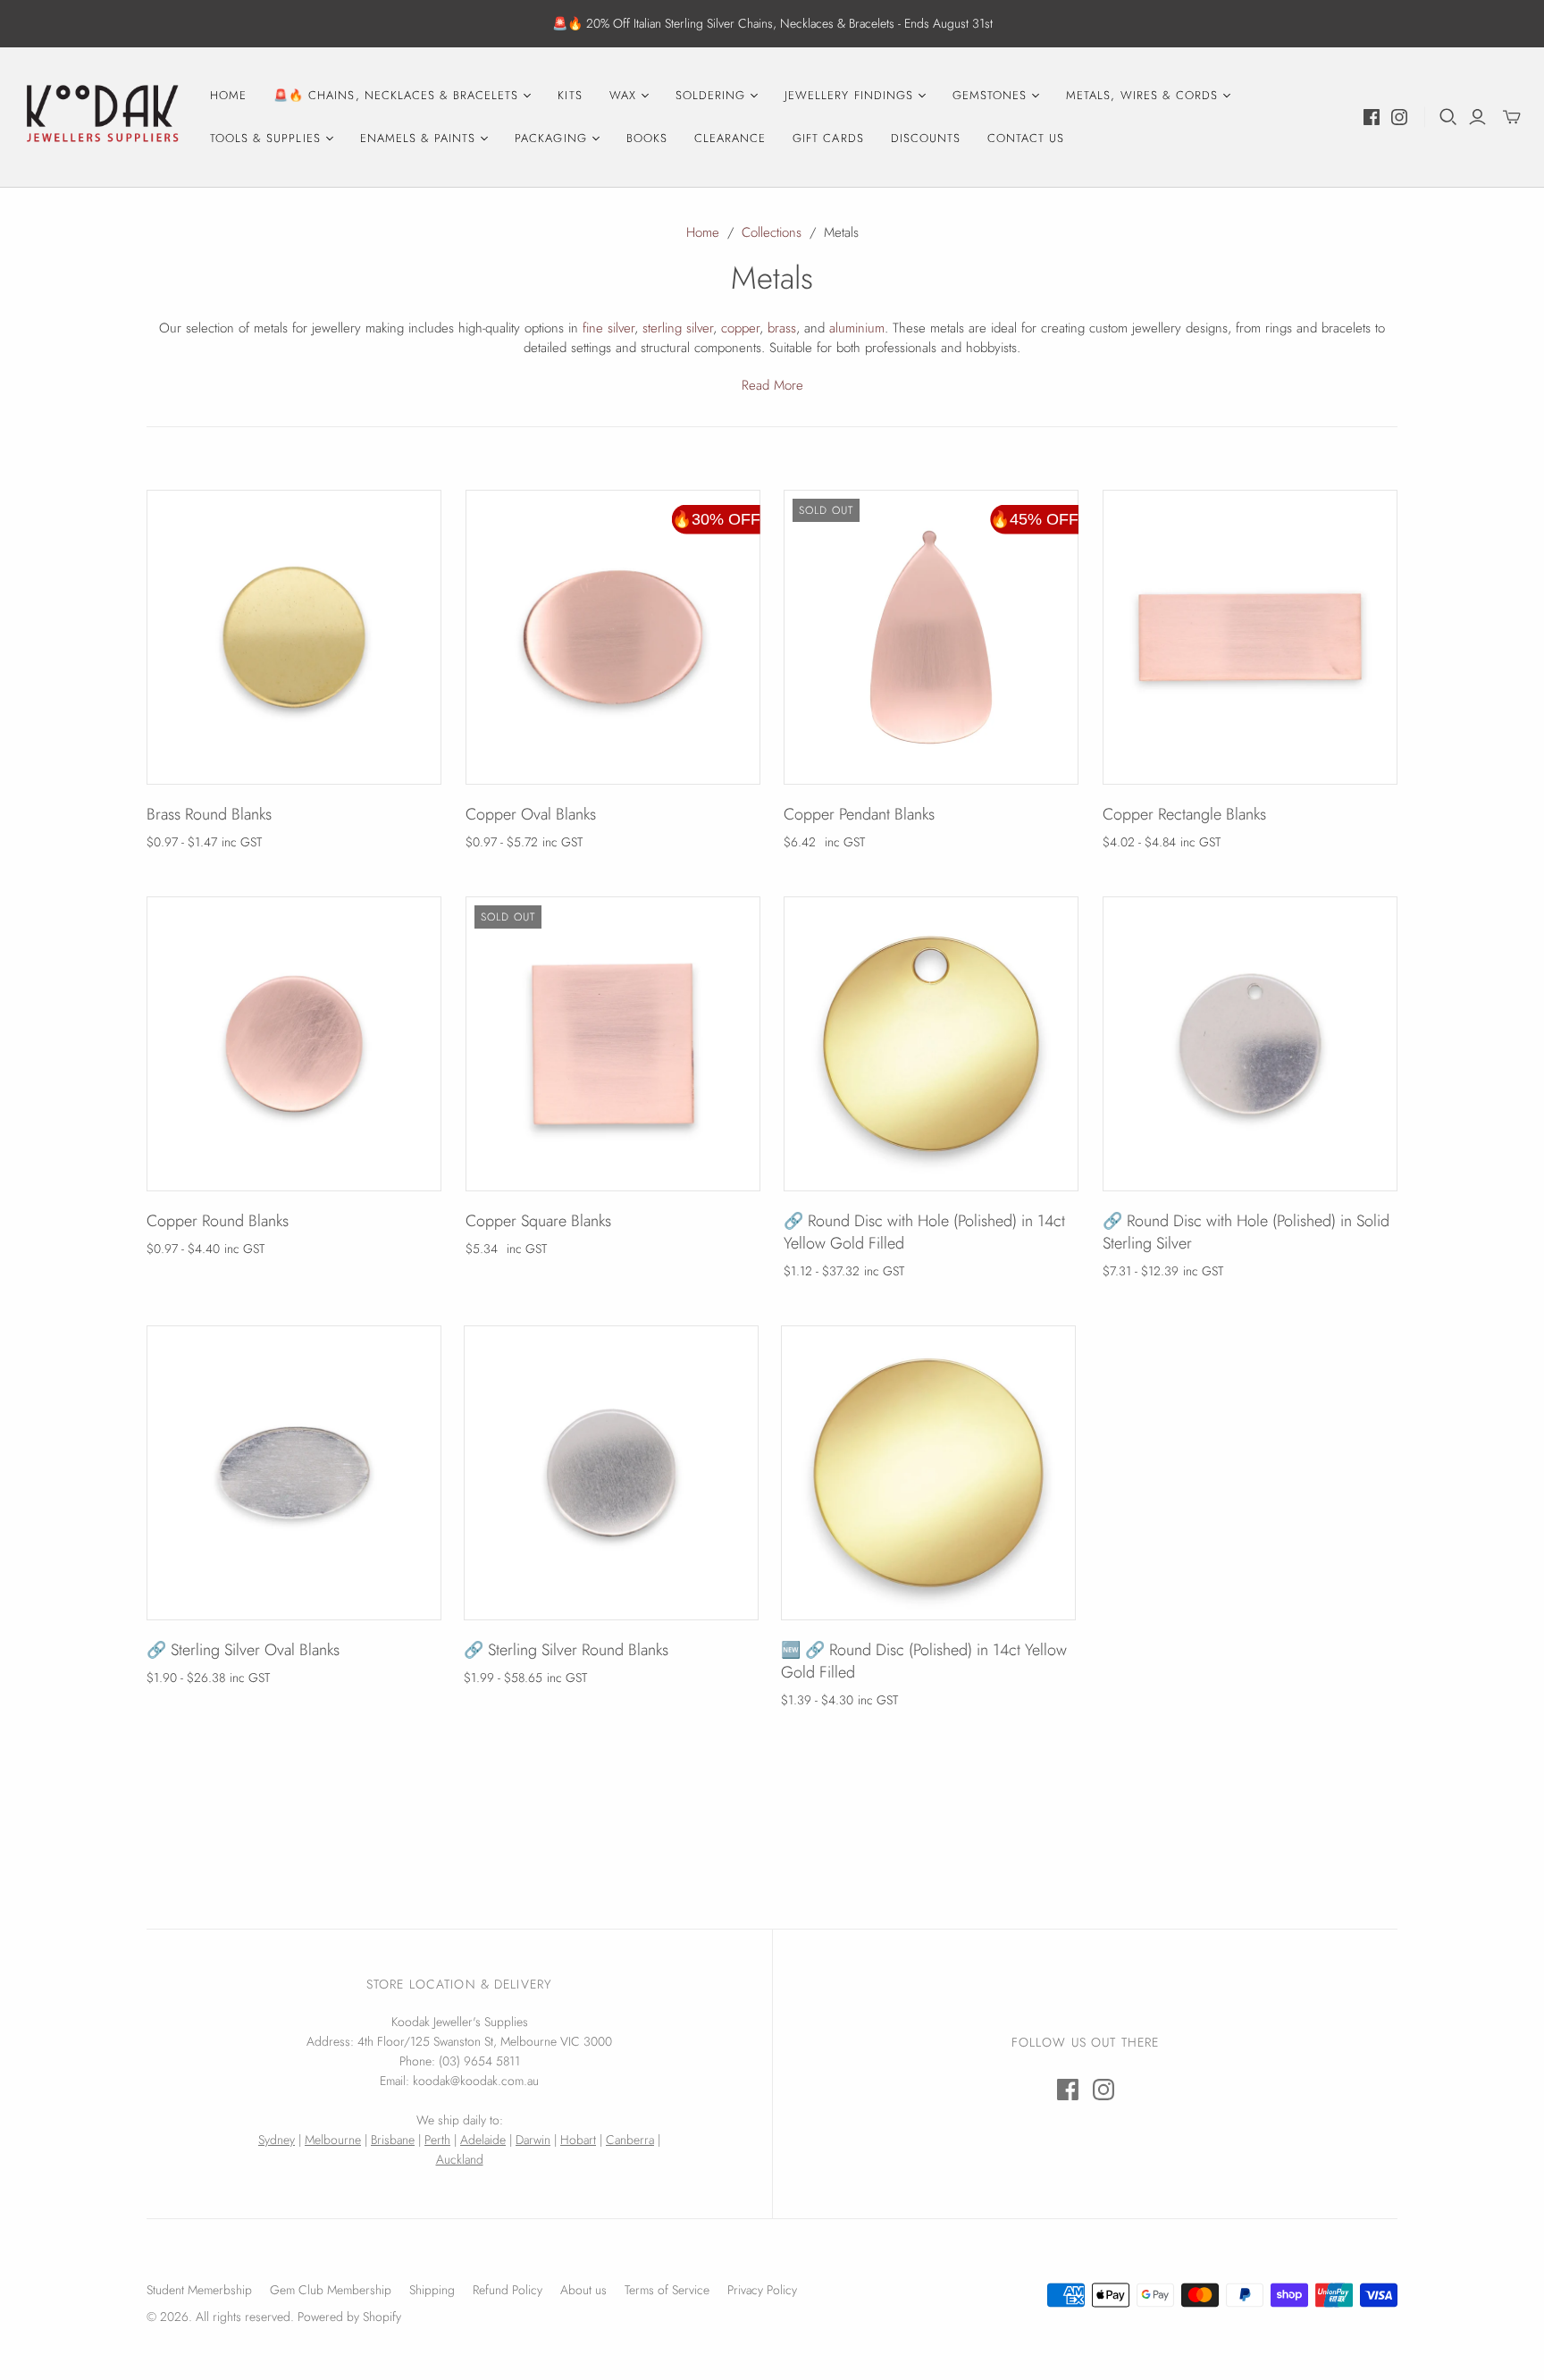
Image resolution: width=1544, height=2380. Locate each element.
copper (740, 328)
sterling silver (678, 328)
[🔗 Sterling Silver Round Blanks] (611, 1473)
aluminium (857, 328)
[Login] (1477, 117)
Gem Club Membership (331, 2290)
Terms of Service (667, 2290)
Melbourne (333, 2140)
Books (647, 138)
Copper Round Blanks (218, 1221)
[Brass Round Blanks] (294, 637)
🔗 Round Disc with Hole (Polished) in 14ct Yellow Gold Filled (924, 1232)
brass (782, 328)
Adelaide (483, 2140)
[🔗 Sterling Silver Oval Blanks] (294, 1473)
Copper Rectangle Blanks (1184, 814)
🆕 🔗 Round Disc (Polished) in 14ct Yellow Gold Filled (924, 1661)
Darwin (533, 2140)
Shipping (432, 2290)
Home (228, 95)
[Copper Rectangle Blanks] (1250, 637)
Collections (772, 232)
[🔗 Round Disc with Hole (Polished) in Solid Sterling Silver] (1250, 1044)
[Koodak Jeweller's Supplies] (103, 117)
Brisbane (393, 2140)
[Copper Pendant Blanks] (931, 637)
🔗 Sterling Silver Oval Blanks (243, 1650)
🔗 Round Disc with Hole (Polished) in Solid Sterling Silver (1246, 1232)
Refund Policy (508, 2290)
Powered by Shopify (349, 2317)
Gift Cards (828, 138)
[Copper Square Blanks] (613, 1044)
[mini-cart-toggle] (1512, 117)
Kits (570, 95)
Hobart (578, 2140)
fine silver (608, 328)
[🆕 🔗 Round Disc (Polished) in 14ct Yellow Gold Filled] (928, 1473)
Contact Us (1026, 138)
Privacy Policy (762, 2290)
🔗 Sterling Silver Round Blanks (566, 1650)
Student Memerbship (199, 2290)
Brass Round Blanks (209, 814)
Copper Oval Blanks (531, 814)
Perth (437, 2140)
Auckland (460, 2159)
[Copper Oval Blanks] (613, 637)
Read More (772, 385)
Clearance (730, 138)
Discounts (926, 138)
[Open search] (1448, 117)
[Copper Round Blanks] (294, 1044)
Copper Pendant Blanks (859, 814)
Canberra (630, 2140)
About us (583, 2290)
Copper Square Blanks (538, 1221)
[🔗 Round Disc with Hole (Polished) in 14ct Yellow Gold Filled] (931, 1044)
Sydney (277, 2140)
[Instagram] (1399, 117)
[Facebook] (1372, 117)
